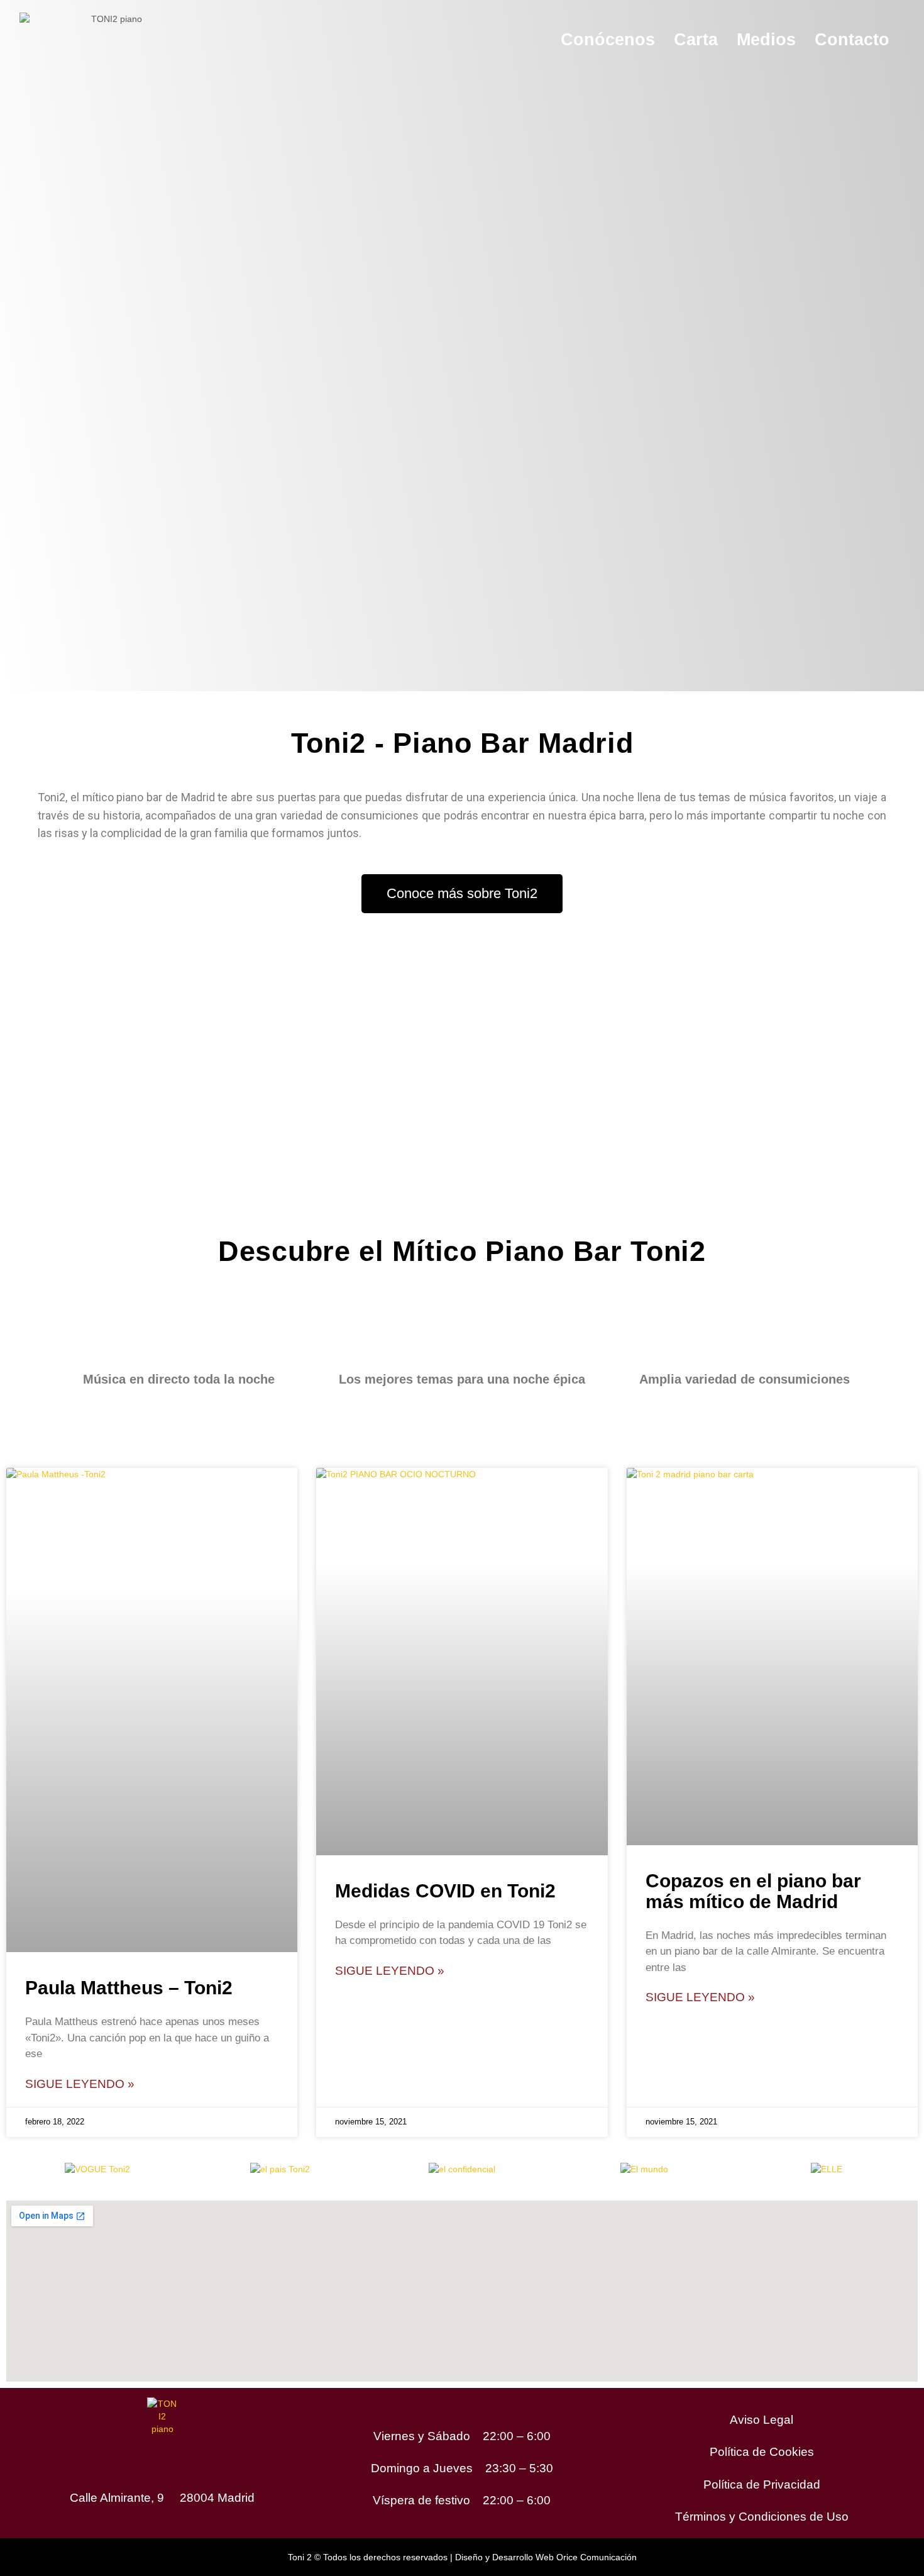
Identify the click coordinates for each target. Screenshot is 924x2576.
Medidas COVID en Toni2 (445, 1891)
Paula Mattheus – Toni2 (129, 1988)
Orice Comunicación (597, 2557)
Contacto (852, 40)
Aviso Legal (762, 2420)
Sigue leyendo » (80, 2084)
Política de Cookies (762, 2452)
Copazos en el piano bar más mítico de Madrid (753, 1891)
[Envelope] (201, 2459)
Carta (696, 40)
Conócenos (608, 40)
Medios (766, 40)
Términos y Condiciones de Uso (762, 2517)
